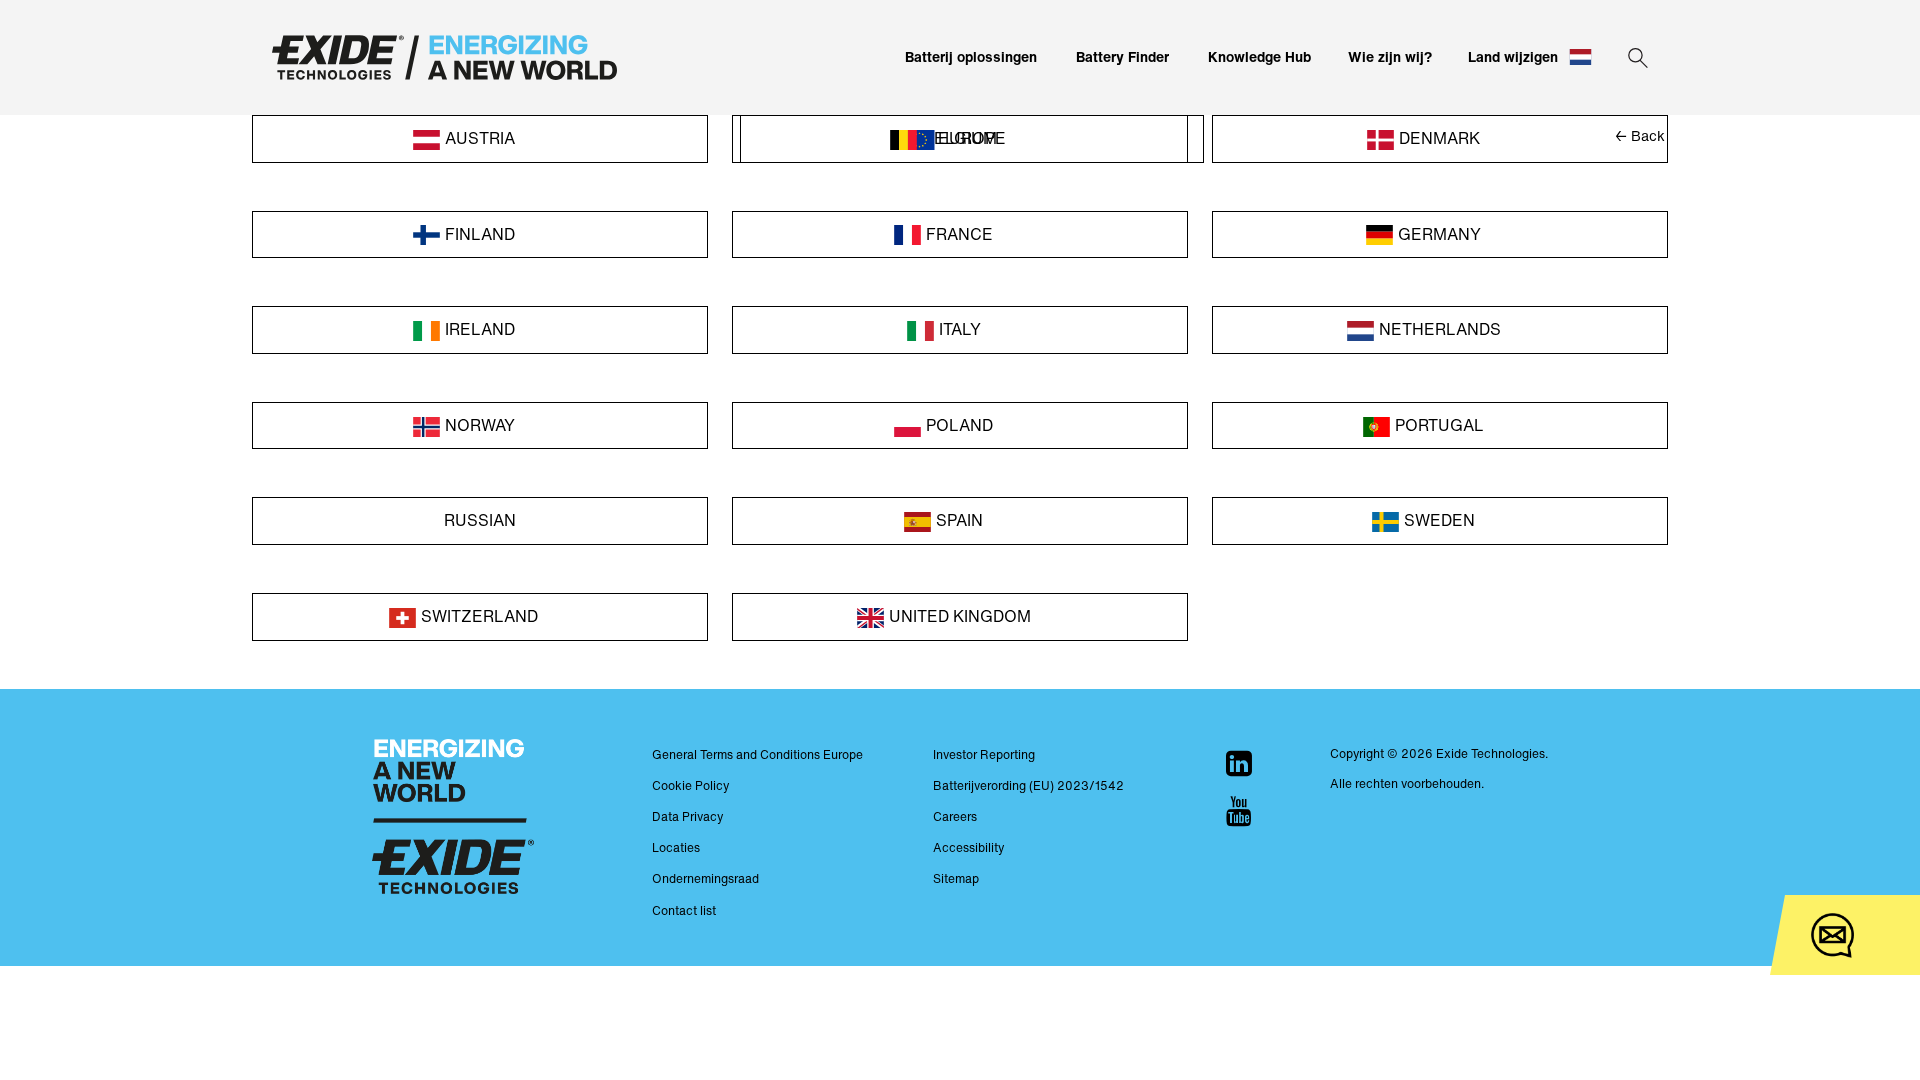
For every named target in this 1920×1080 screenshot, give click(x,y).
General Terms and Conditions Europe (757, 754)
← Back (1640, 135)
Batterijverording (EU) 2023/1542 (1028, 785)
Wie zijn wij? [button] (1390, 56)
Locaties (676, 847)
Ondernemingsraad (705, 878)
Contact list (684, 910)
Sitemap (956, 878)
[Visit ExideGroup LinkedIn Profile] (1239, 763)
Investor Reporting (984, 754)
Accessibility (968, 847)
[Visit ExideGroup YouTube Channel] (1239, 811)
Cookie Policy (690, 785)
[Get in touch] (1832, 935)
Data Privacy (687, 816)
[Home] (444, 57)
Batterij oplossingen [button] (971, 56)
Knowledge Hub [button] (1259, 56)
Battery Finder (1122, 56)
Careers (955, 816)
